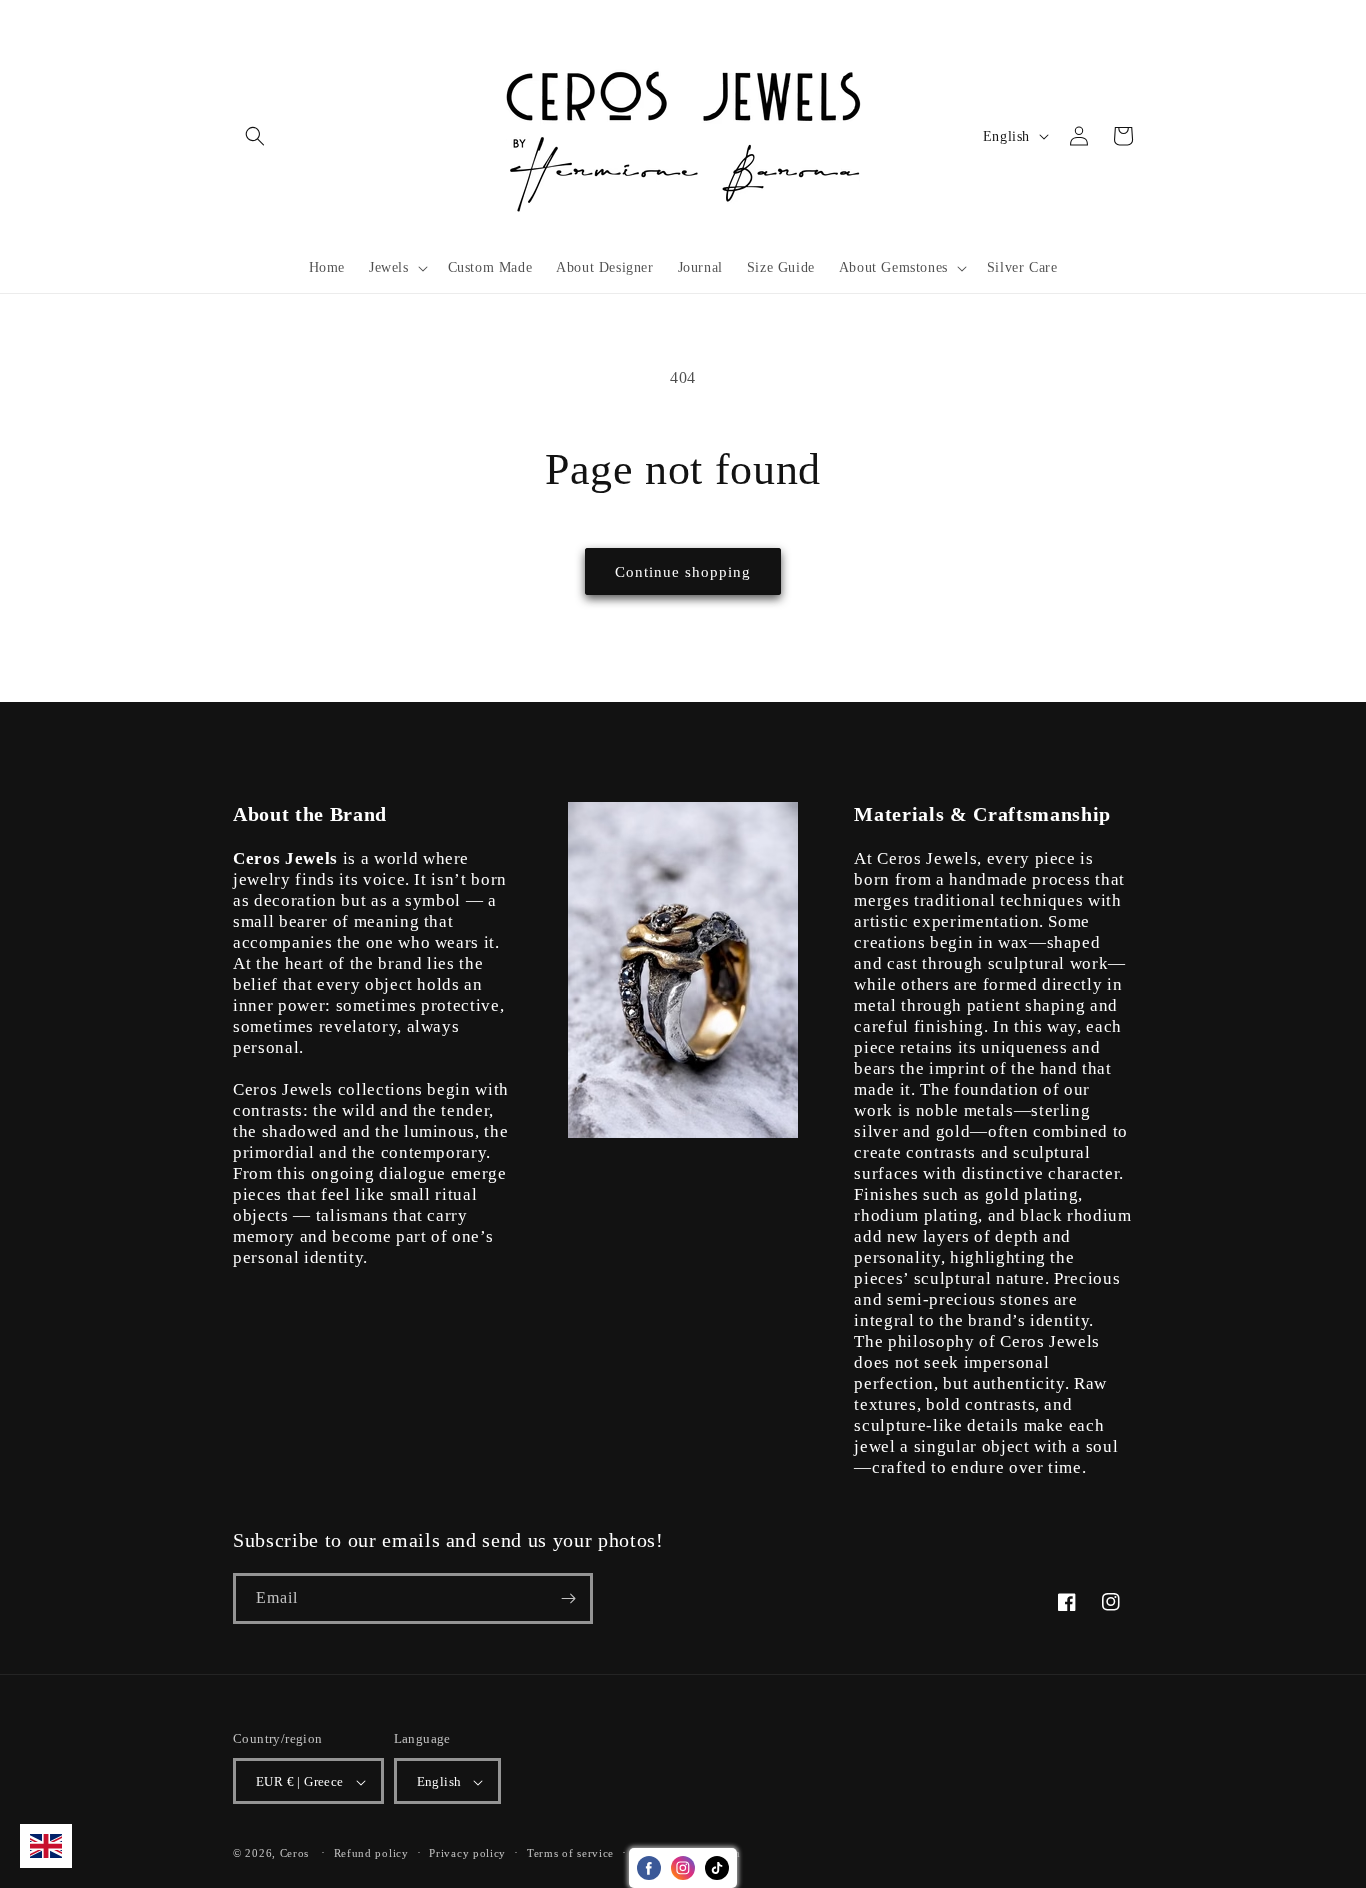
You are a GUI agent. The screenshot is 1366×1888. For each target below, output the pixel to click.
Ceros (295, 1854)
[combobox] (46, 1846)
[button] (255, 136)
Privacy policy (467, 1853)
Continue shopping (683, 572)
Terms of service (570, 1853)
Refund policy (371, 1853)
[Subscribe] (568, 1598)
